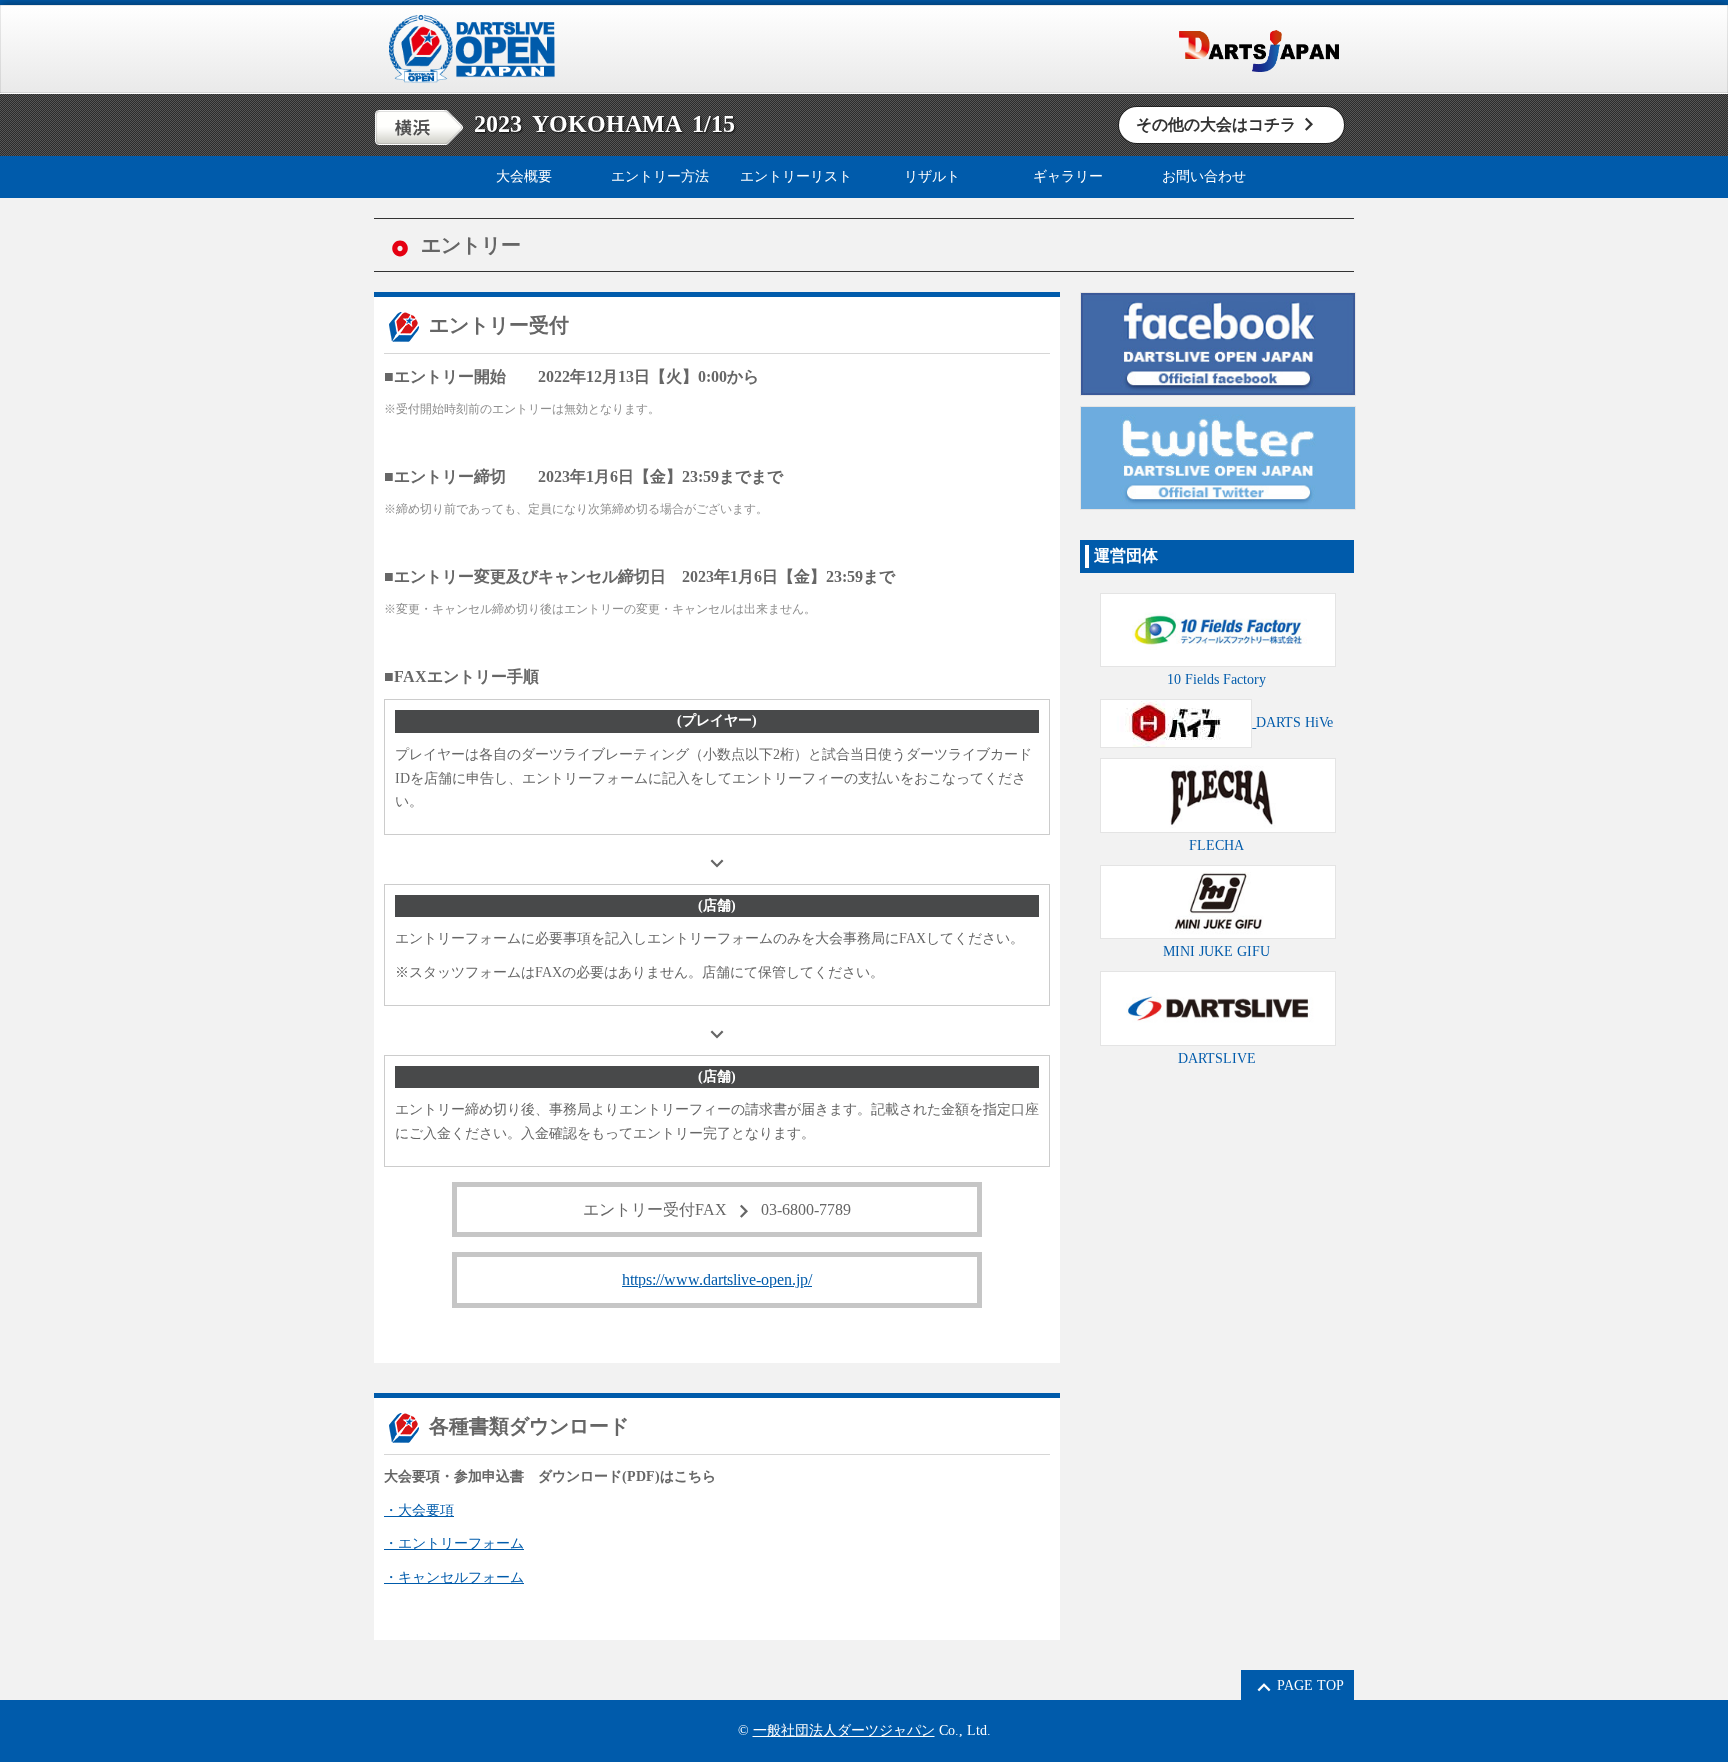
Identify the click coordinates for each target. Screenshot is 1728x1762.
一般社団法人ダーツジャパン (844, 1730)
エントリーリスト (796, 176)
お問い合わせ (1204, 176)
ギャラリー (1068, 176)
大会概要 (524, 176)
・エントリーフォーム (454, 1543)
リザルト (932, 176)
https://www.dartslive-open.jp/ (717, 1279)
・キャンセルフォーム (454, 1577)
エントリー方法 (660, 176)
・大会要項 (419, 1510)
